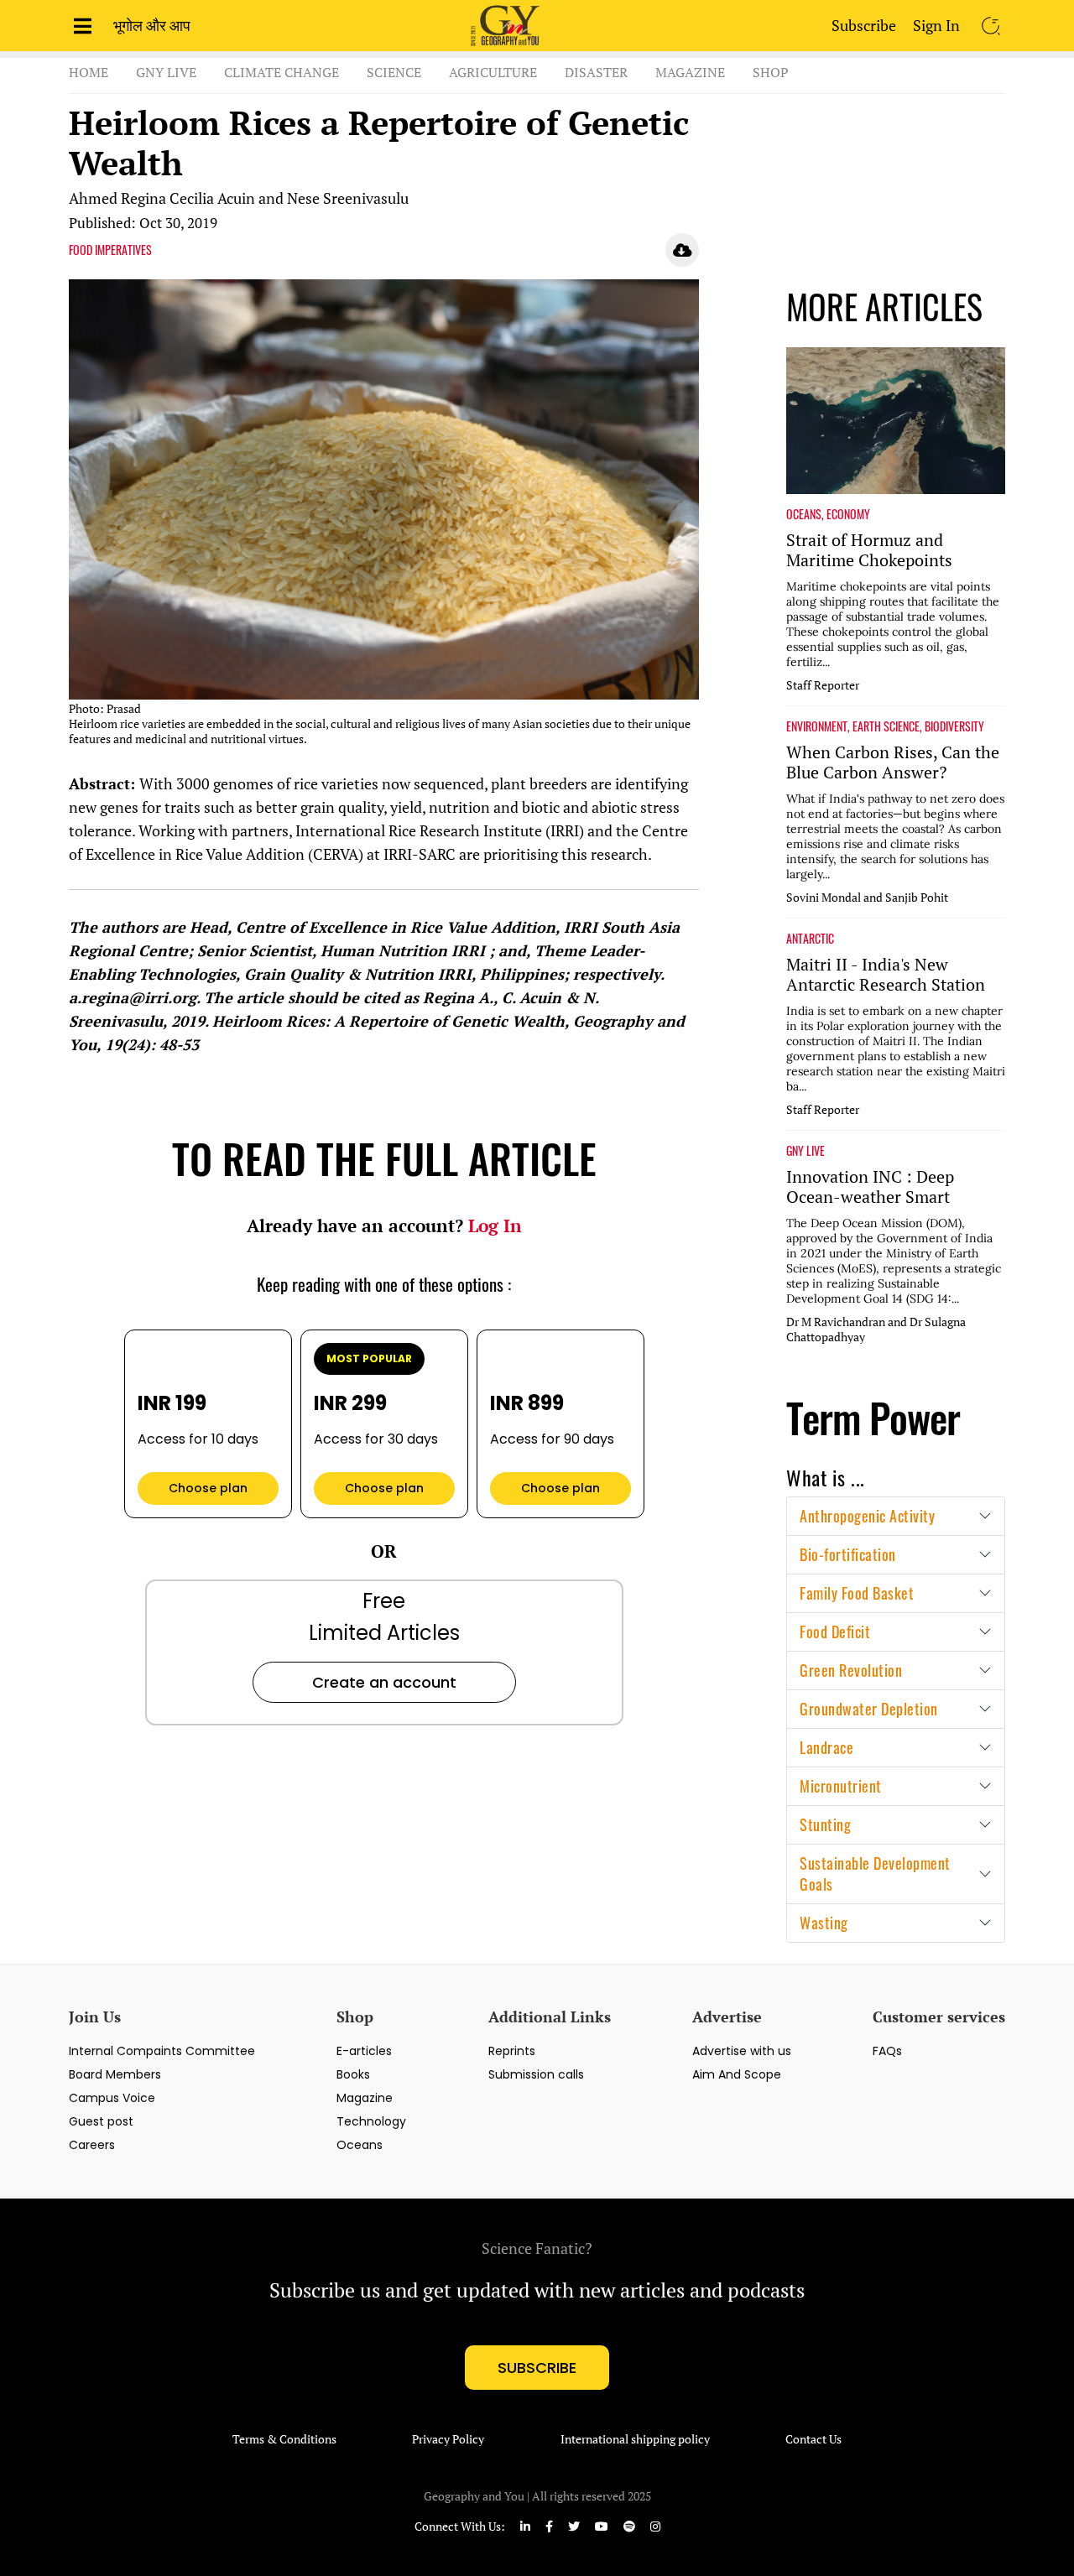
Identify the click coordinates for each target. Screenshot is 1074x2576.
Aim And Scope (737, 2074)
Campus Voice (112, 2098)
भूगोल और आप (152, 25)
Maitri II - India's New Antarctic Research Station (886, 975)
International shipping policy (635, 2439)
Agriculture (493, 72)
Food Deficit (835, 1631)
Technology (371, 2121)
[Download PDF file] (682, 250)
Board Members (115, 2074)
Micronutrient (841, 1786)
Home (89, 72)
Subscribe (864, 25)
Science (394, 72)
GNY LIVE (805, 1151)
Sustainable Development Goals (875, 1873)
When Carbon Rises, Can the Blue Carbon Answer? (893, 762)
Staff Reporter (823, 685)
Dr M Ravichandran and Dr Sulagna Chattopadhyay (876, 1330)
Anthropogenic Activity (867, 1516)
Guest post (101, 2121)
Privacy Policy (448, 2439)
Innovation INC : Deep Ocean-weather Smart (870, 1187)
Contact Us (813, 2439)
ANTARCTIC (810, 939)
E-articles (364, 2051)
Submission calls (536, 2074)
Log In (495, 1226)
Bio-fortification (848, 1554)
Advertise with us (742, 2051)
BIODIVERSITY (954, 726)
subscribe (537, 2368)
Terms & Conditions (284, 2439)
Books (353, 2074)
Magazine (690, 72)
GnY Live (166, 72)
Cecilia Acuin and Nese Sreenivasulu (289, 198)
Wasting (824, 1923)
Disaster (596, 72)
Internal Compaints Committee (162, 2051)
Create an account (384, 1682)
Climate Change (282, 72)
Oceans (360, 2145)
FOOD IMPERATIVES (110, 250)
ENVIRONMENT (817, 726)
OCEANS (804, 514)
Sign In (936, 25)
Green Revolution (851, 1670)
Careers (92, 2145)
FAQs (887, 2051)
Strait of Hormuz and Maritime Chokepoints (869, 550)
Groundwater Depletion (869, 1709)
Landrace (826, 1747)
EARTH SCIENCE (886, 726)
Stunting (825, 1824)
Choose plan (208, 1488)
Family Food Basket (857, 1593)
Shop (771, 72)
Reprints (512, 2051)
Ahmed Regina (117, 198)
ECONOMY (848, 514)
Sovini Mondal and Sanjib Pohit (867, 898)
